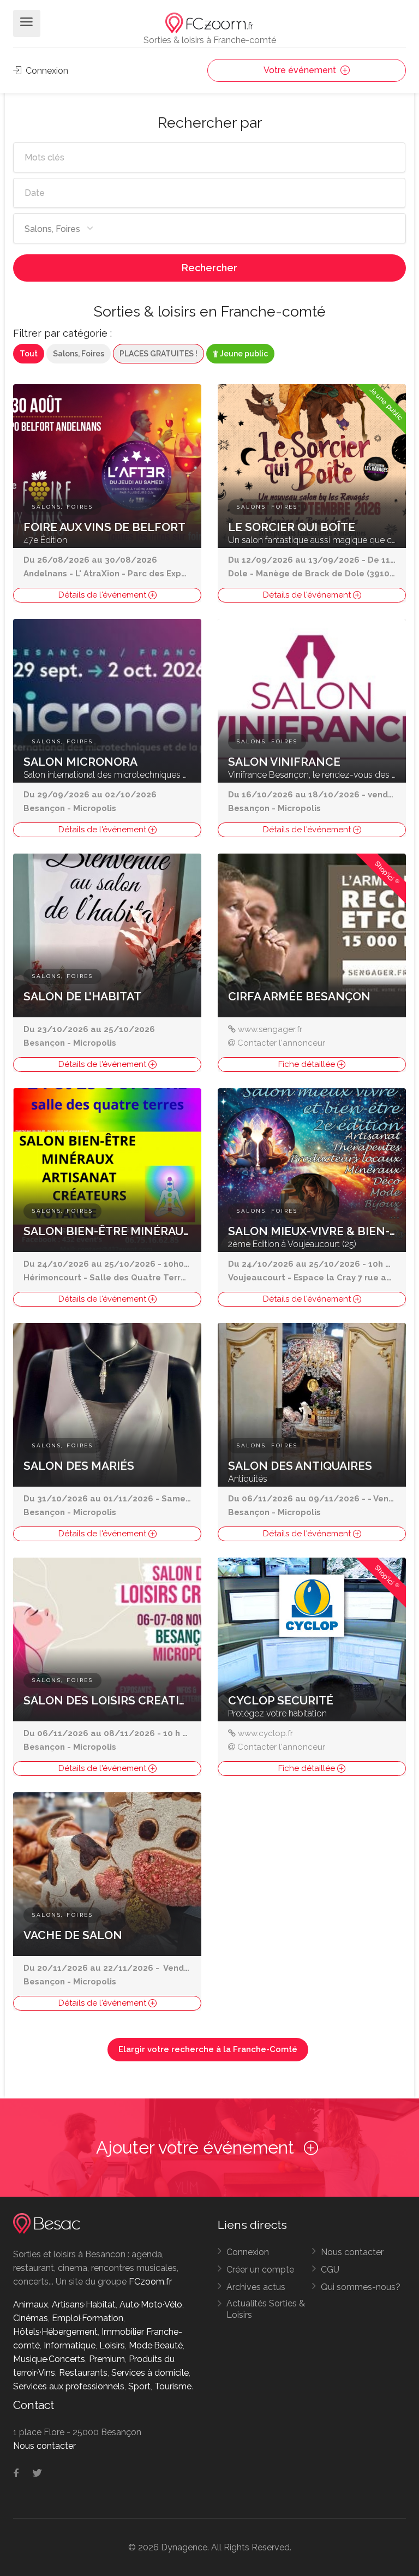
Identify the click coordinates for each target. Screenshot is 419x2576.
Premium (107, 2359)
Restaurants (83, 2373)
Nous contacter (352, 2252)
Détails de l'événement (103, 595)
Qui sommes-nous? (361, 2287)
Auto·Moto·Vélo (151, 2304)
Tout (29, 354)
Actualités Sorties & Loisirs (266, 2309)
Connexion (46, 71)
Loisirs (112, 2345)
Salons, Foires (79, 354)
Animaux (31, 2304)
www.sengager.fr (270, 1029)
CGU (330, 2270)
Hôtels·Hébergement (55, 2332)
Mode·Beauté (156, 2345)
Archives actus (256, 2287)
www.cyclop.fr (265, 1733)
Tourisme (173, 2386)
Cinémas (31, 2318)
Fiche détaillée (308, 1064)
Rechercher (209, 268)
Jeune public (243, 354)
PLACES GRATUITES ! (158, 354)
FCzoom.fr (150, 2282)
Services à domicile (150, 2373)
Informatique (70, 2345)
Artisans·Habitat (84, 2304)
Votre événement (301, 70)
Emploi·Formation (88, 2318)
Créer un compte (260, 2270)
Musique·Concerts (49, 2359)
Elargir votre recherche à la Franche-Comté (208, 2049)
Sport (139, 2386)
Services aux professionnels (69, 2386)
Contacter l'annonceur (281, 1043)
